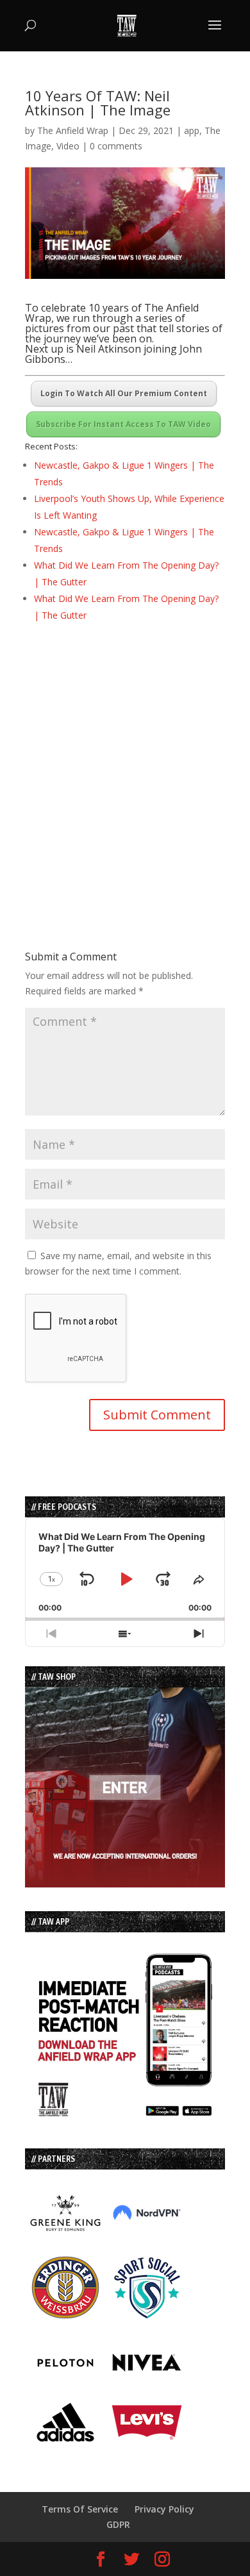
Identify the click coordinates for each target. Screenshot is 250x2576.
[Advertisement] (125, 764)
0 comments (116, 146)
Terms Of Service (80, 2509)
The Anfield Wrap (73, 130)
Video (68, 146)
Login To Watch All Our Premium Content (124, 393)
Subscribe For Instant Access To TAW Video (123, 424)
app (192, 130)
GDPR (118, 2524)
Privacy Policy (164, 2509)
